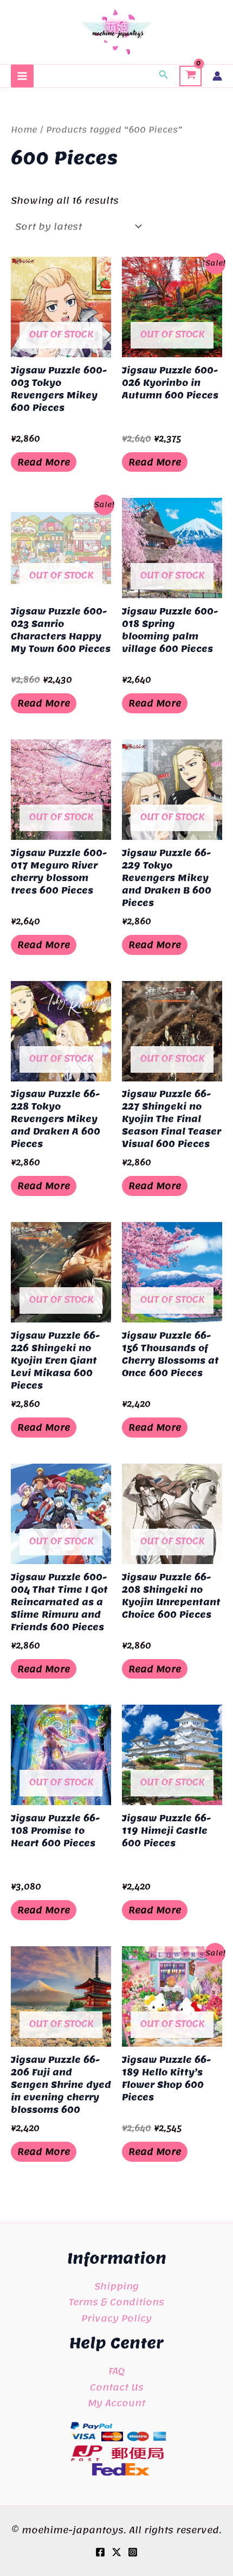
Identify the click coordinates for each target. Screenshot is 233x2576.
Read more (44, 462)
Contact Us (117, 2387)
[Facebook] (100, 2552)
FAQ (116, 2371)
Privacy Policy (116, 2318)
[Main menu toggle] (22, 76)
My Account (116, 2403)
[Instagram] (133, 2552)
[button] (164, 76)
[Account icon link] (217, 76)
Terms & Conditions (116, 2302)
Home (24, 130)
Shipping (116, 2286)
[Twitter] (116, 2552)
